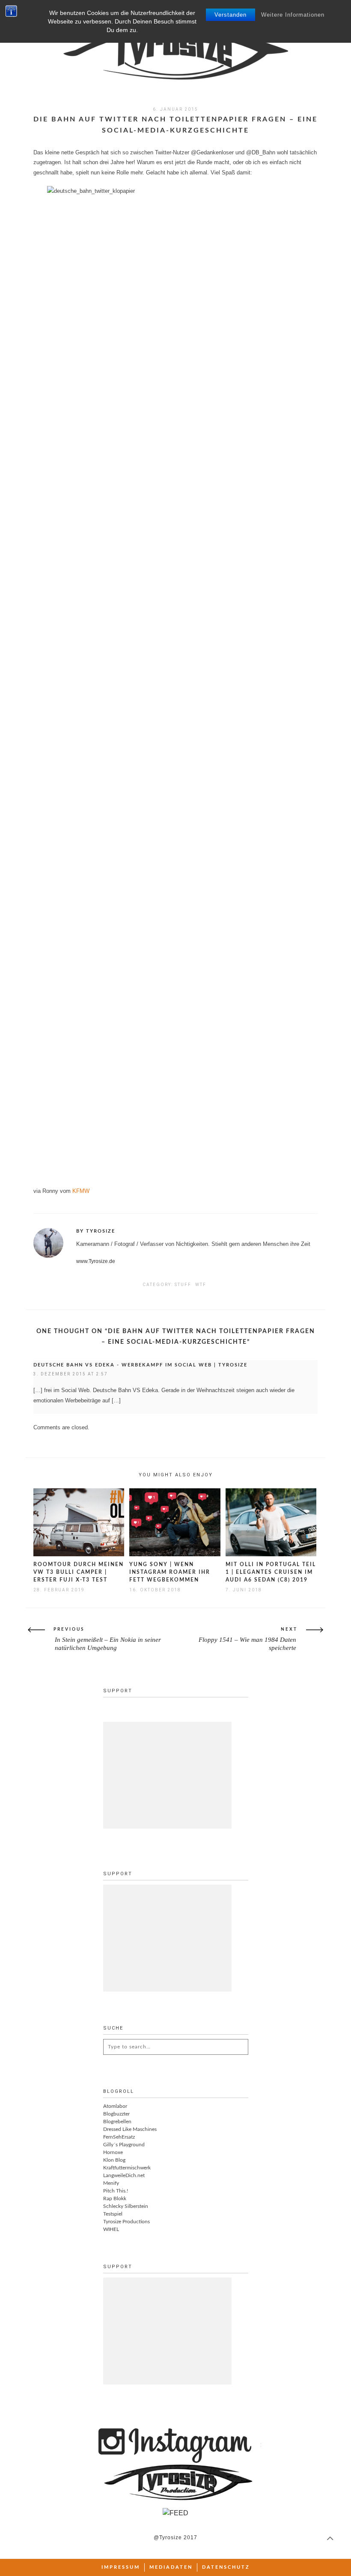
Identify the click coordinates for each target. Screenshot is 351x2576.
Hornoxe (113, 2152)
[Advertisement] (167, 1775)
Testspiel (113, 2214)
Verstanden (231, 15)
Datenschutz (226, 2567)
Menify (111, 2183)
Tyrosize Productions (126, 2222)
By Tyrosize (96, 1231)
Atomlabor (115, 2106)
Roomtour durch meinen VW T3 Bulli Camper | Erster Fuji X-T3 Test (79, 1572)
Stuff (183, 1285)
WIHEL (111, 2229)
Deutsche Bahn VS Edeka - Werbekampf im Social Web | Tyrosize (140, 1365)
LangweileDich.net (124, 2175)
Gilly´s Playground (124, 2145)
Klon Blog (114, 2160)
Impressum (121, 2567)
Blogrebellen (117, 2122)
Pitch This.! (116, 2191)
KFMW (81, 1191)
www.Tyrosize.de (96, 1261)
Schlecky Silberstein (126, 2206)
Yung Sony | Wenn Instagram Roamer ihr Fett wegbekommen (170, 1572)
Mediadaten (171, 2567)
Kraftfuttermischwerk (127, 2168)
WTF (201, 1285)
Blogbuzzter (116, 2114)
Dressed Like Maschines (130, 2129)
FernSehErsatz (119, 2137)
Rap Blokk (115, 2198)
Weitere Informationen (293, 15)
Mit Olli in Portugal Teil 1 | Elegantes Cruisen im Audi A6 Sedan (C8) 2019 (271, 1572)
